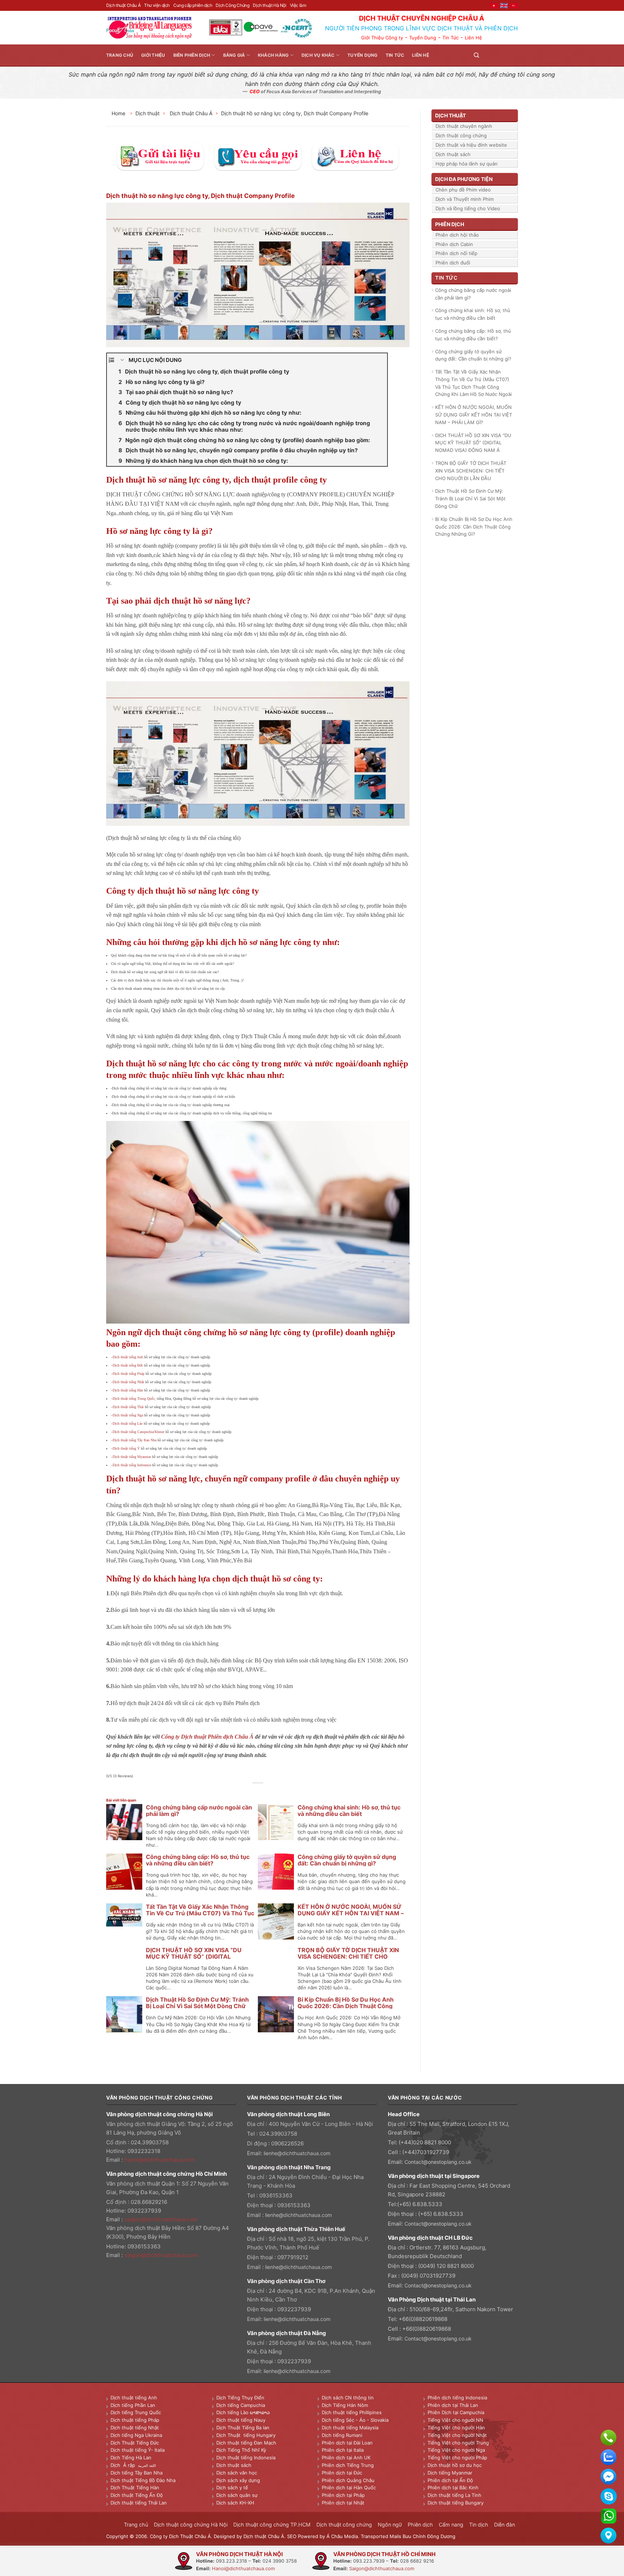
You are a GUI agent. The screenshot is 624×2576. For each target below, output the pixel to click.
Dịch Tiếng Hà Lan (131, 2458)
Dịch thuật (148, 113)
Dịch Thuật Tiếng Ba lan (243, 2428)
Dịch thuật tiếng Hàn (128, 1390)
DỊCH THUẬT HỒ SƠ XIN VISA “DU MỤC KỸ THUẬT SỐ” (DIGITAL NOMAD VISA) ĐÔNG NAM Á (194, 1956)
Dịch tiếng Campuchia (241, 2405)
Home (119, 113)
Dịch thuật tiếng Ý (126, 1448)
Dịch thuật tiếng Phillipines (352, 2412)
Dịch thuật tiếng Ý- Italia (138, 2450)
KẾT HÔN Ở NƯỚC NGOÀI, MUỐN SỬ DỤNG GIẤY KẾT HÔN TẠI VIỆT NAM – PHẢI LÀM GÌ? (351, 1913)
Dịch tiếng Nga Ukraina (136, 2435)
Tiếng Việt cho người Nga (456, 2450)
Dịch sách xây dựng (238, 2480)
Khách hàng (273, 55)
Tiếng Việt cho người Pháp (457, 2458)
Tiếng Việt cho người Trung (458, 2443)
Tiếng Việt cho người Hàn (456, 2428)
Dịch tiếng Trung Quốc (136, 2412)
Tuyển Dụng (423, 38)
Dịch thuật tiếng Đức (128, 1365)
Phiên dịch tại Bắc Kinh (453, 2487)
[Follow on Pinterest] (505, 55)
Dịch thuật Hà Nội (269, 5)
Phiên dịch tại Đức (342, 2473)
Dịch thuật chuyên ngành (464, 126)
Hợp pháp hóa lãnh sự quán (467, 164)
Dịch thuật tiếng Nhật (128, 1382)
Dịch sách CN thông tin (348, 2398)
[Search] (476, 55)
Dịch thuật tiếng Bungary (456, 2503)
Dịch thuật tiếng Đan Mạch (246, 2443)
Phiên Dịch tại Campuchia (456, 2412)
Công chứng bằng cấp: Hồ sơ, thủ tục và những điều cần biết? (198, 1860)
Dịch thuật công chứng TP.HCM (272, 2525)
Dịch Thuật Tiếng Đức (135, 2443)
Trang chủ (120, 55)
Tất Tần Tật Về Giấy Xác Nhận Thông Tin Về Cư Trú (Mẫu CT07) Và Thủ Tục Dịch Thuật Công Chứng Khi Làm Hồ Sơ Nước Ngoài (473, 383)
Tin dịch (479, 2525)
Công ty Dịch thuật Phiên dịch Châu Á (207, 1737)
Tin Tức (450, 38)
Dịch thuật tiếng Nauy (241, 2420)
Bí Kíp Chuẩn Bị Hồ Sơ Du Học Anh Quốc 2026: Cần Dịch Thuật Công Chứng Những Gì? (346, 2006)
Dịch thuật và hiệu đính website (471, 145)
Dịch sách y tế (232, 2487)
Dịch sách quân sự (237, 2495)
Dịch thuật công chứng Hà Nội (191, 2525)
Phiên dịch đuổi (453, 263)
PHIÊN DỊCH (450, 224)
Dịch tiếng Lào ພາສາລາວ (243, 2412)
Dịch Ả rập (124, 2465)
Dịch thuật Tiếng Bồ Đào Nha (143, 2480)
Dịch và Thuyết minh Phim (465, 199)
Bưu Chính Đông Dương (429, 2536)
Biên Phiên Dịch (192, 55)
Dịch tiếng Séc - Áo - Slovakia (355, 2420)
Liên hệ (421, 55)
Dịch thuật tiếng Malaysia (350, 2428)
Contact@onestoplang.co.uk (438, 2162)
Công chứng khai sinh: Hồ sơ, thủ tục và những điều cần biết (349, 1811)
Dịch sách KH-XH (235, 2503)
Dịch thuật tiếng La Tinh (454, 2495)
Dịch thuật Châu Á (123, 5)
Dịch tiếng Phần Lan (133, 2405)
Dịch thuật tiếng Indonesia (132, 1465)
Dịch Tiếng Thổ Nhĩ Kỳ (241, 2450)
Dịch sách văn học (237, 2473)
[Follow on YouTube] (513, 55)
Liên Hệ (473, 38)
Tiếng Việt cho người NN (455, 2420)
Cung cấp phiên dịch (193, 5)
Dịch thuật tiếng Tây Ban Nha (135, 1440)
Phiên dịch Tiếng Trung (348, 2465)
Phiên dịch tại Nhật (343, 2503)
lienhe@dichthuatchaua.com (297, 2153)
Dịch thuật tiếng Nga (128, 1415)
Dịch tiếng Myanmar (450, 2473)
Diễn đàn (504, 2525)
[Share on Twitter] (250, 1791)
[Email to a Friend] (258, 1791)
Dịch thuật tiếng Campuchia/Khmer (138, 1432)
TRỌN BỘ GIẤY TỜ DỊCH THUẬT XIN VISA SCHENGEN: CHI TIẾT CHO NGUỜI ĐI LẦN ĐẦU (348, 1956)
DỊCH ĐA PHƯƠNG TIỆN (464, 179)
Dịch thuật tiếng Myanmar (132, 1457)
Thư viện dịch (157, 5)
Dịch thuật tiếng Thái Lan (139, 2503)
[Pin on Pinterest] (266, 1791)
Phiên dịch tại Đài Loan (347, 2443)
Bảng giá (234, 55)
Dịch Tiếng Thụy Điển (240, 2398)
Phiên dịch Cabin (454, 244)
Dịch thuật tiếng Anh (128, 1357)
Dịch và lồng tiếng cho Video (468, 208)
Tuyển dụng (362, 55)
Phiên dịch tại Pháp (343, 2495)
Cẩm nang (451, 2525)
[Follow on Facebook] (487, 55)
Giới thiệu (153, 55)
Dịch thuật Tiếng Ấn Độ (137, 2495)
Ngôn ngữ (390, 2525)
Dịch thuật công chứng (461, 135)
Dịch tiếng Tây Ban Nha (136, 2473)
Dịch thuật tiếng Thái (128, 1407)
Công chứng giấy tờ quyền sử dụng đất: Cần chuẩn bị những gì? (347, 1860)
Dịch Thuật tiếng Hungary (246, 2435)
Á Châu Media (342, 2536)
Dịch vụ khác (318, 55)
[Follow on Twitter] (496, 55)
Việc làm (298, 5)
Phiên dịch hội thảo (457, 235)
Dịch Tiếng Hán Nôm (345, 2405)
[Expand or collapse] (122, 360)
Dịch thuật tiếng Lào (128, 1423)
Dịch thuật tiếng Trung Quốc (134, 1399)
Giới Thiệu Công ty (382, 38)
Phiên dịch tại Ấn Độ (450, 2480)
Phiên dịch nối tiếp (456, 253)
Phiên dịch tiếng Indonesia (457, 2398)
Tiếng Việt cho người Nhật (457, 2435)
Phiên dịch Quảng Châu (348, 2480)
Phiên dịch (420, 2525)
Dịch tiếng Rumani (342, 2435)
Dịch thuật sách (453, 154)
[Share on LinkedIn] (274, 1791)
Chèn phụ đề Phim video (463, 190)
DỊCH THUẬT (450, 115)
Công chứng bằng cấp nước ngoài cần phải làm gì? (199, 1811)
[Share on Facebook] (242, 1791)
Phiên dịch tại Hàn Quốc (349, 2487)
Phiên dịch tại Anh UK (346, 2458)
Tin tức (395, 55)
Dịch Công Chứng (232, 5)
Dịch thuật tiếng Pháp (129, 1374)
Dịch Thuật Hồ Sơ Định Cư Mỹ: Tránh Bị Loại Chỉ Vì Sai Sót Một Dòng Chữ (197, 2003)
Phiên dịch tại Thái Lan (453, 2405)
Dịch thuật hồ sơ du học (455, 2465)
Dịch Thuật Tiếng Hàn (135, 2487)
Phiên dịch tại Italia (343, 2450)
